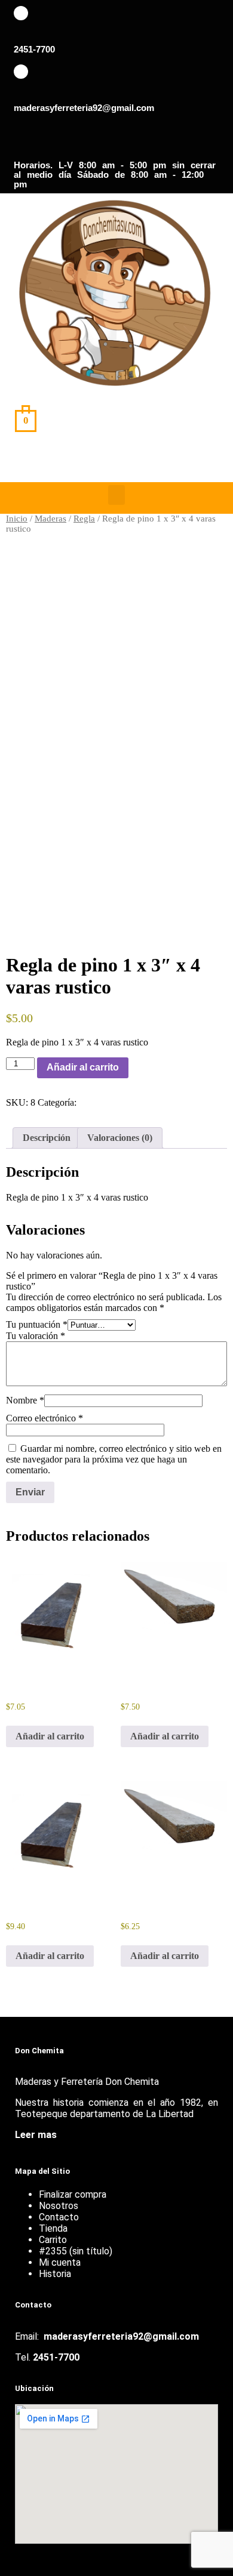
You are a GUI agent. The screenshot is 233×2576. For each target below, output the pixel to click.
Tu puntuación (37, 1324)
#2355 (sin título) (76, 2251)
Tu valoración (36, 1336)
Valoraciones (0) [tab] (120, 1138)
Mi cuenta (60, 2262)
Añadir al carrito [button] (50, 1736)
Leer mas (36, 2135)
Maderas (50, 519)
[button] (116, 495)
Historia (55, 2274)
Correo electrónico (45, 1418)
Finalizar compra (73, 2194)
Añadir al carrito (83, 1067)
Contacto (59, 2217)
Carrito (53, 2240)
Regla (84, 519)
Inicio (17, 519)
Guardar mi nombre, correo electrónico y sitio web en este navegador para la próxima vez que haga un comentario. (114, 1459)
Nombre (25, 1400)
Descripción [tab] (47, 1138)
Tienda (53, 2228)
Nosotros (59, 2206)
